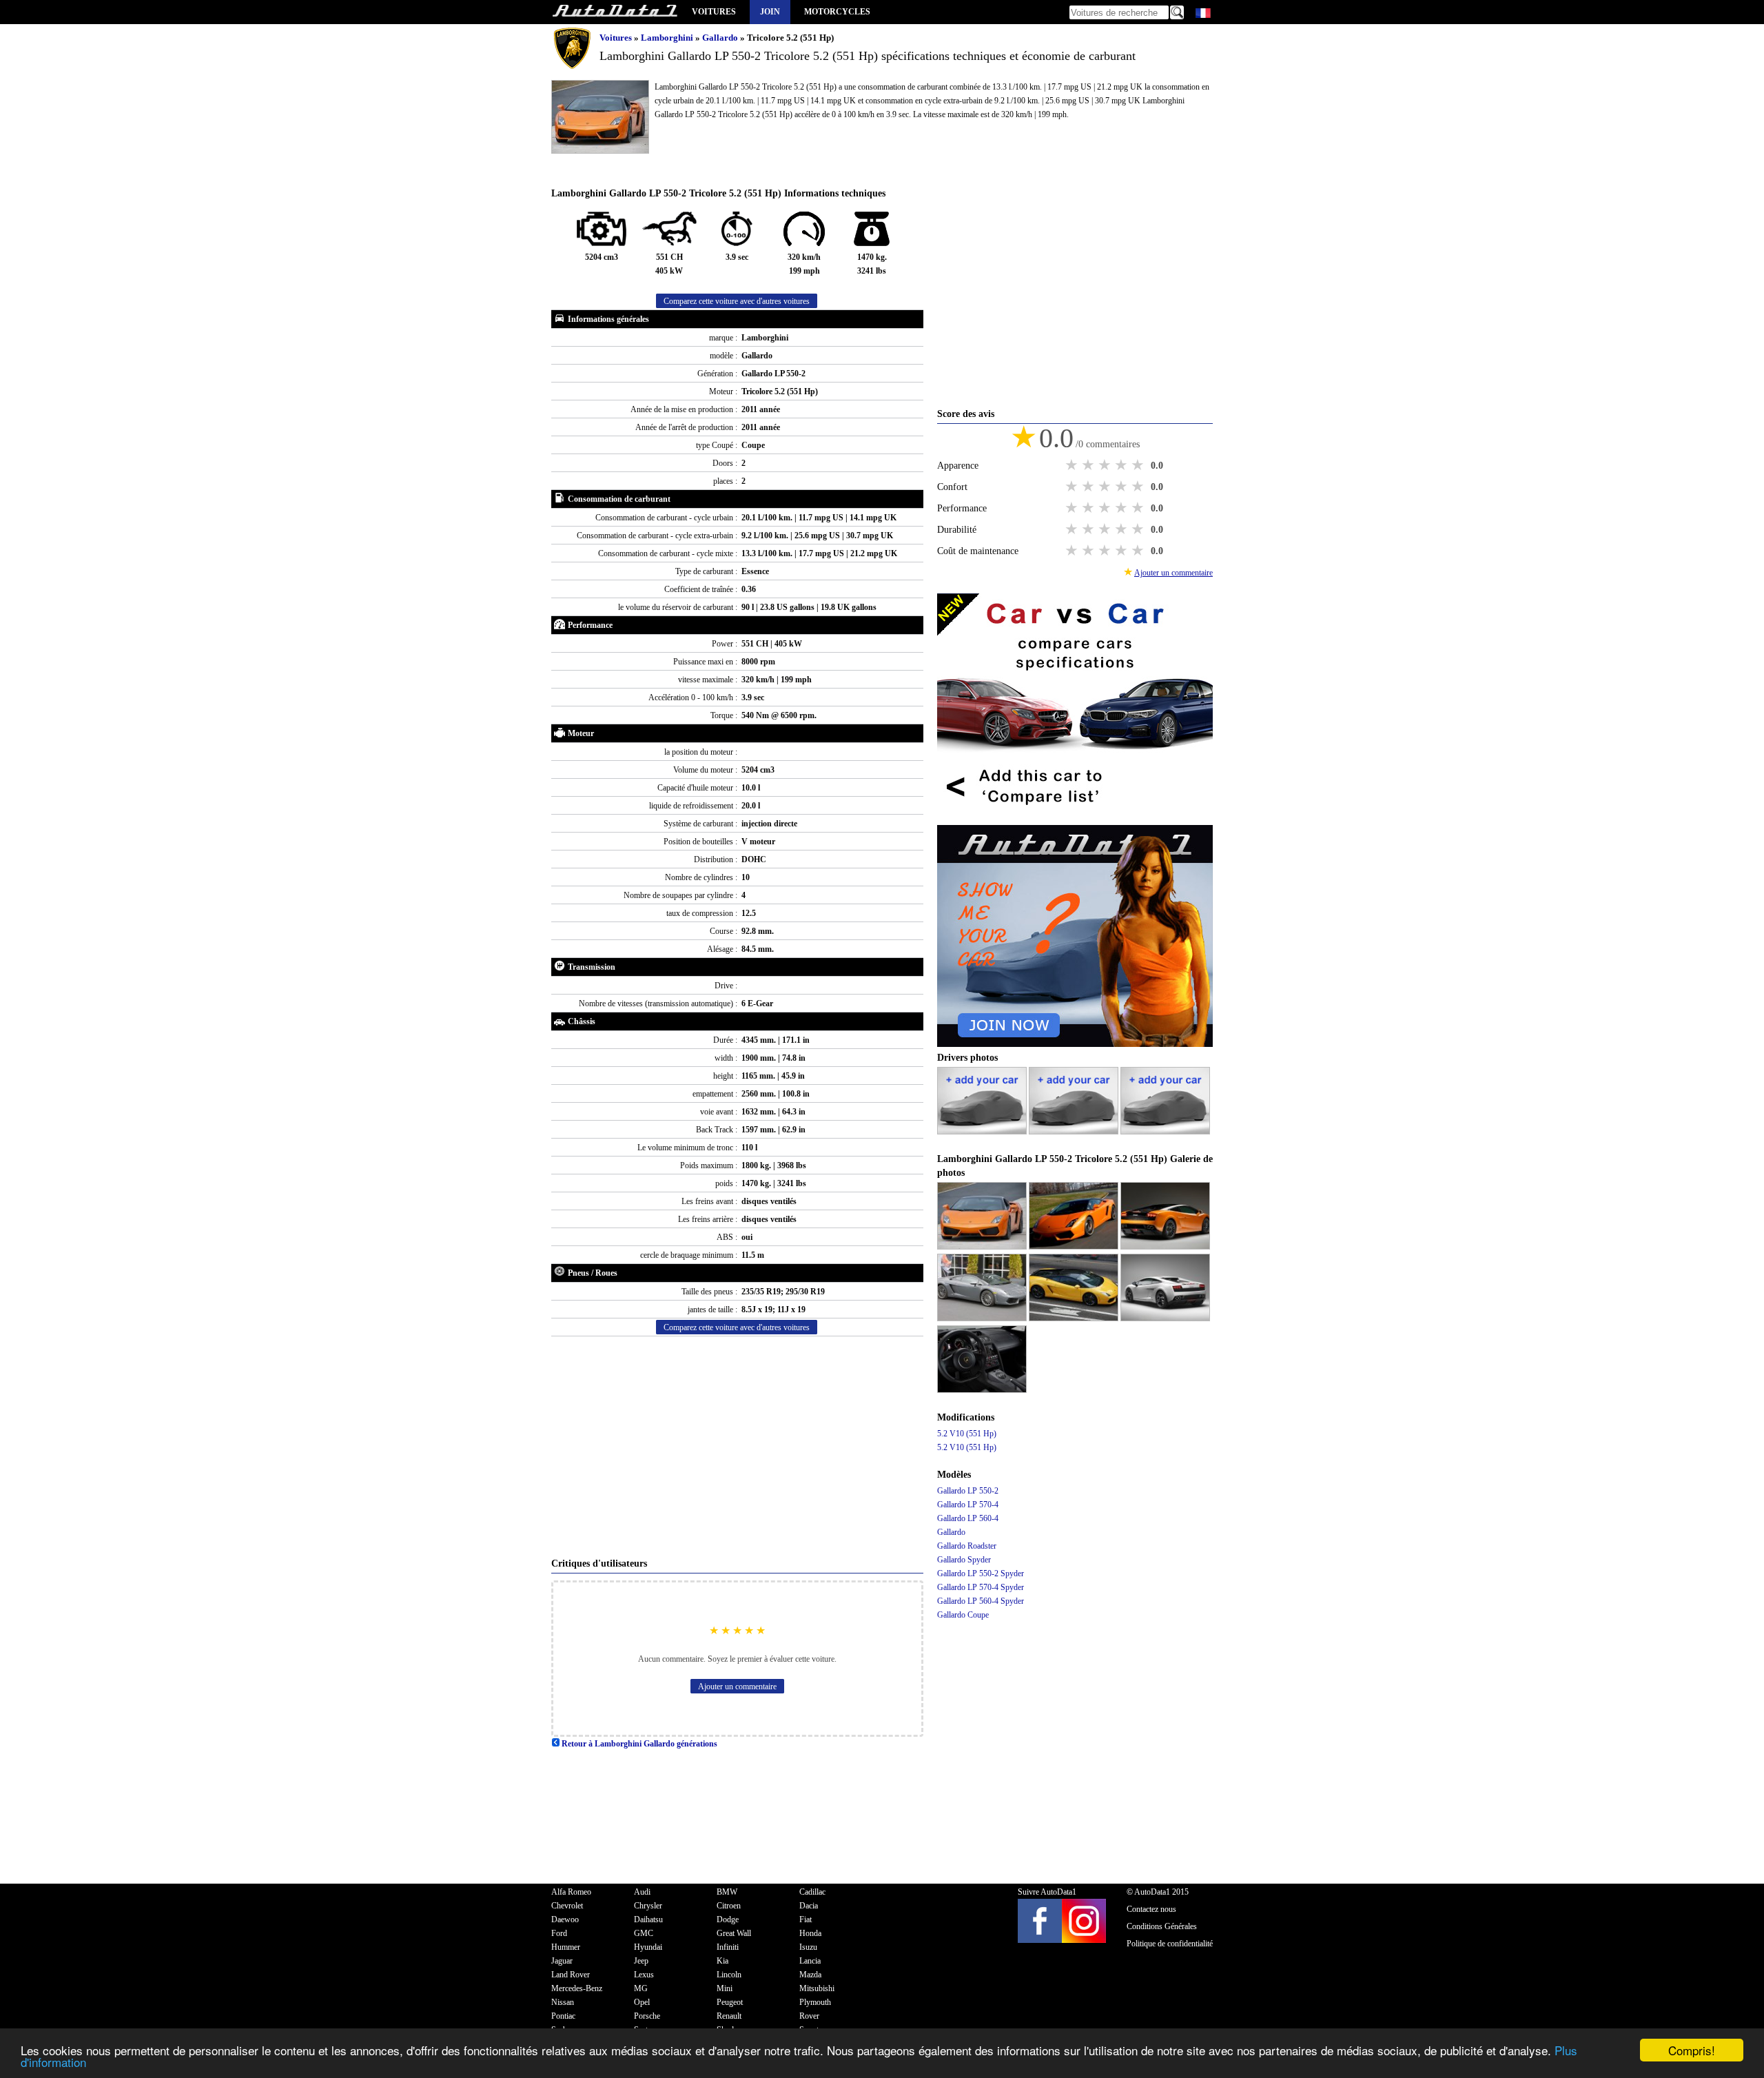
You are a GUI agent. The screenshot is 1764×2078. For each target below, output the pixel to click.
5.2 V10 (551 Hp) (967, 1434)
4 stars (1122, 465)
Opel (642, 2002)
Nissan (563, 2002)
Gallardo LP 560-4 (968, 1518)
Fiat (806, 1919)
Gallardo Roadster (967, 1546)
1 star (1073, 465)
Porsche (647, 2016)
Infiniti (728, 1947)
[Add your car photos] (983, 1132)
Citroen (729, 1906)
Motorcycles (837, 12)
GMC (644, 1933)
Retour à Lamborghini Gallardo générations (638, 1744)
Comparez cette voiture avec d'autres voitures (737, 301)
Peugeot (730, 2002)
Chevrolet (567, 1906)
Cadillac (812, 1892)
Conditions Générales (1162, 1926)
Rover (809, 2016)
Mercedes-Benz (577, 1988)
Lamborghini (668, 38)
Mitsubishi (817, 1988)
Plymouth (815, 2002)
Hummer (566, 1947)
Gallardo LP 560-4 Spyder (981, 1601)
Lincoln (729, 1975)
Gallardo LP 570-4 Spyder (981, 1587)
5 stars (1139, 465)
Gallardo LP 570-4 (968, 1505)
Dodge (728, 1919)
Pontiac (563, 2016)
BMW (727, 1892)
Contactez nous (1151, 1909)
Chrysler (648, 1906)
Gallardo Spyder (964, 1560)
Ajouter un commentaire (737, 1687)
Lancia (810, 1961)
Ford (559, 1933)
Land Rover (571, 1975)
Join (770, 12)
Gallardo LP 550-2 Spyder (981, 1573)
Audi (642, 1892)
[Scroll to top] (1677, 2027)
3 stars (1106, 465)
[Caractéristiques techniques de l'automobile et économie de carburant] (615, 12)
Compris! (1692, 2050)
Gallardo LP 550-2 (968, 1491)
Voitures (714, 12)
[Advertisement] (737, 1447)
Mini (725, 1988)
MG (641, 1988)
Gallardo (721, 38)
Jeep (641, 1961)
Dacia (809, 1906)
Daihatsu (648, 1919)
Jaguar (562, 1961)
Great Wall (734, 1933)
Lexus (644, 1975)
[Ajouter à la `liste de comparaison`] (1075, 818)
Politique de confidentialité (1170, 1944)
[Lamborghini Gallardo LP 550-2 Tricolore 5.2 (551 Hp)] (983, 1247)
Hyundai (648, 1947)
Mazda (810, 1975)
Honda (810, 1933)
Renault (729, 2016)
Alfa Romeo (571, 1892)
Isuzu (808, 1947)
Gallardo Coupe (963, 1615)
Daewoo (565, 1919)
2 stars (1089, 465)
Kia (722, 1961)
